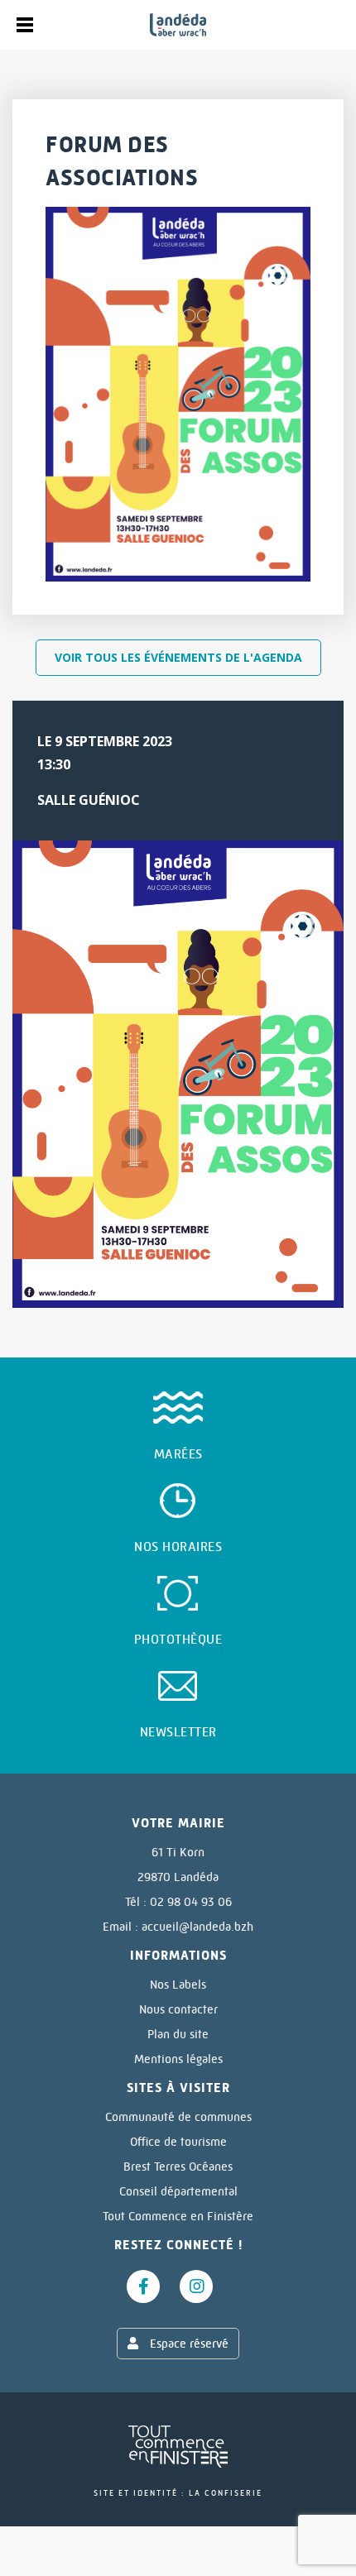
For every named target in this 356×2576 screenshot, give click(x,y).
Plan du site (178, 2034)
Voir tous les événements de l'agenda (178, 657)
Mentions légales (178, 2059)
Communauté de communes (178, 2117)
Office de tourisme (178, 2142)
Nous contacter (178, 2009)
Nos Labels (178, 1985)
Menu (25, 25)
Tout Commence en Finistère (178, 2216)
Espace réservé (188, 2344)
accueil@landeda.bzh (197, 1927)
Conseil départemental (178, 2191)
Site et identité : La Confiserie (178, 2493)
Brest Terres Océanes (178, 2167)
